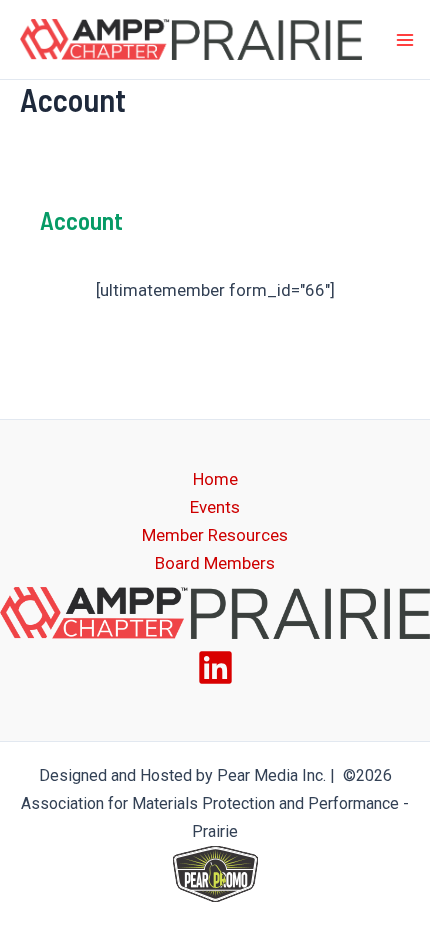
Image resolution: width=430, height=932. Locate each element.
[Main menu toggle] (405, 40)
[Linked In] (215, 667)
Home (215, 479)
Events (215, 507)
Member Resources (215, 535)
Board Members (215, 563)
